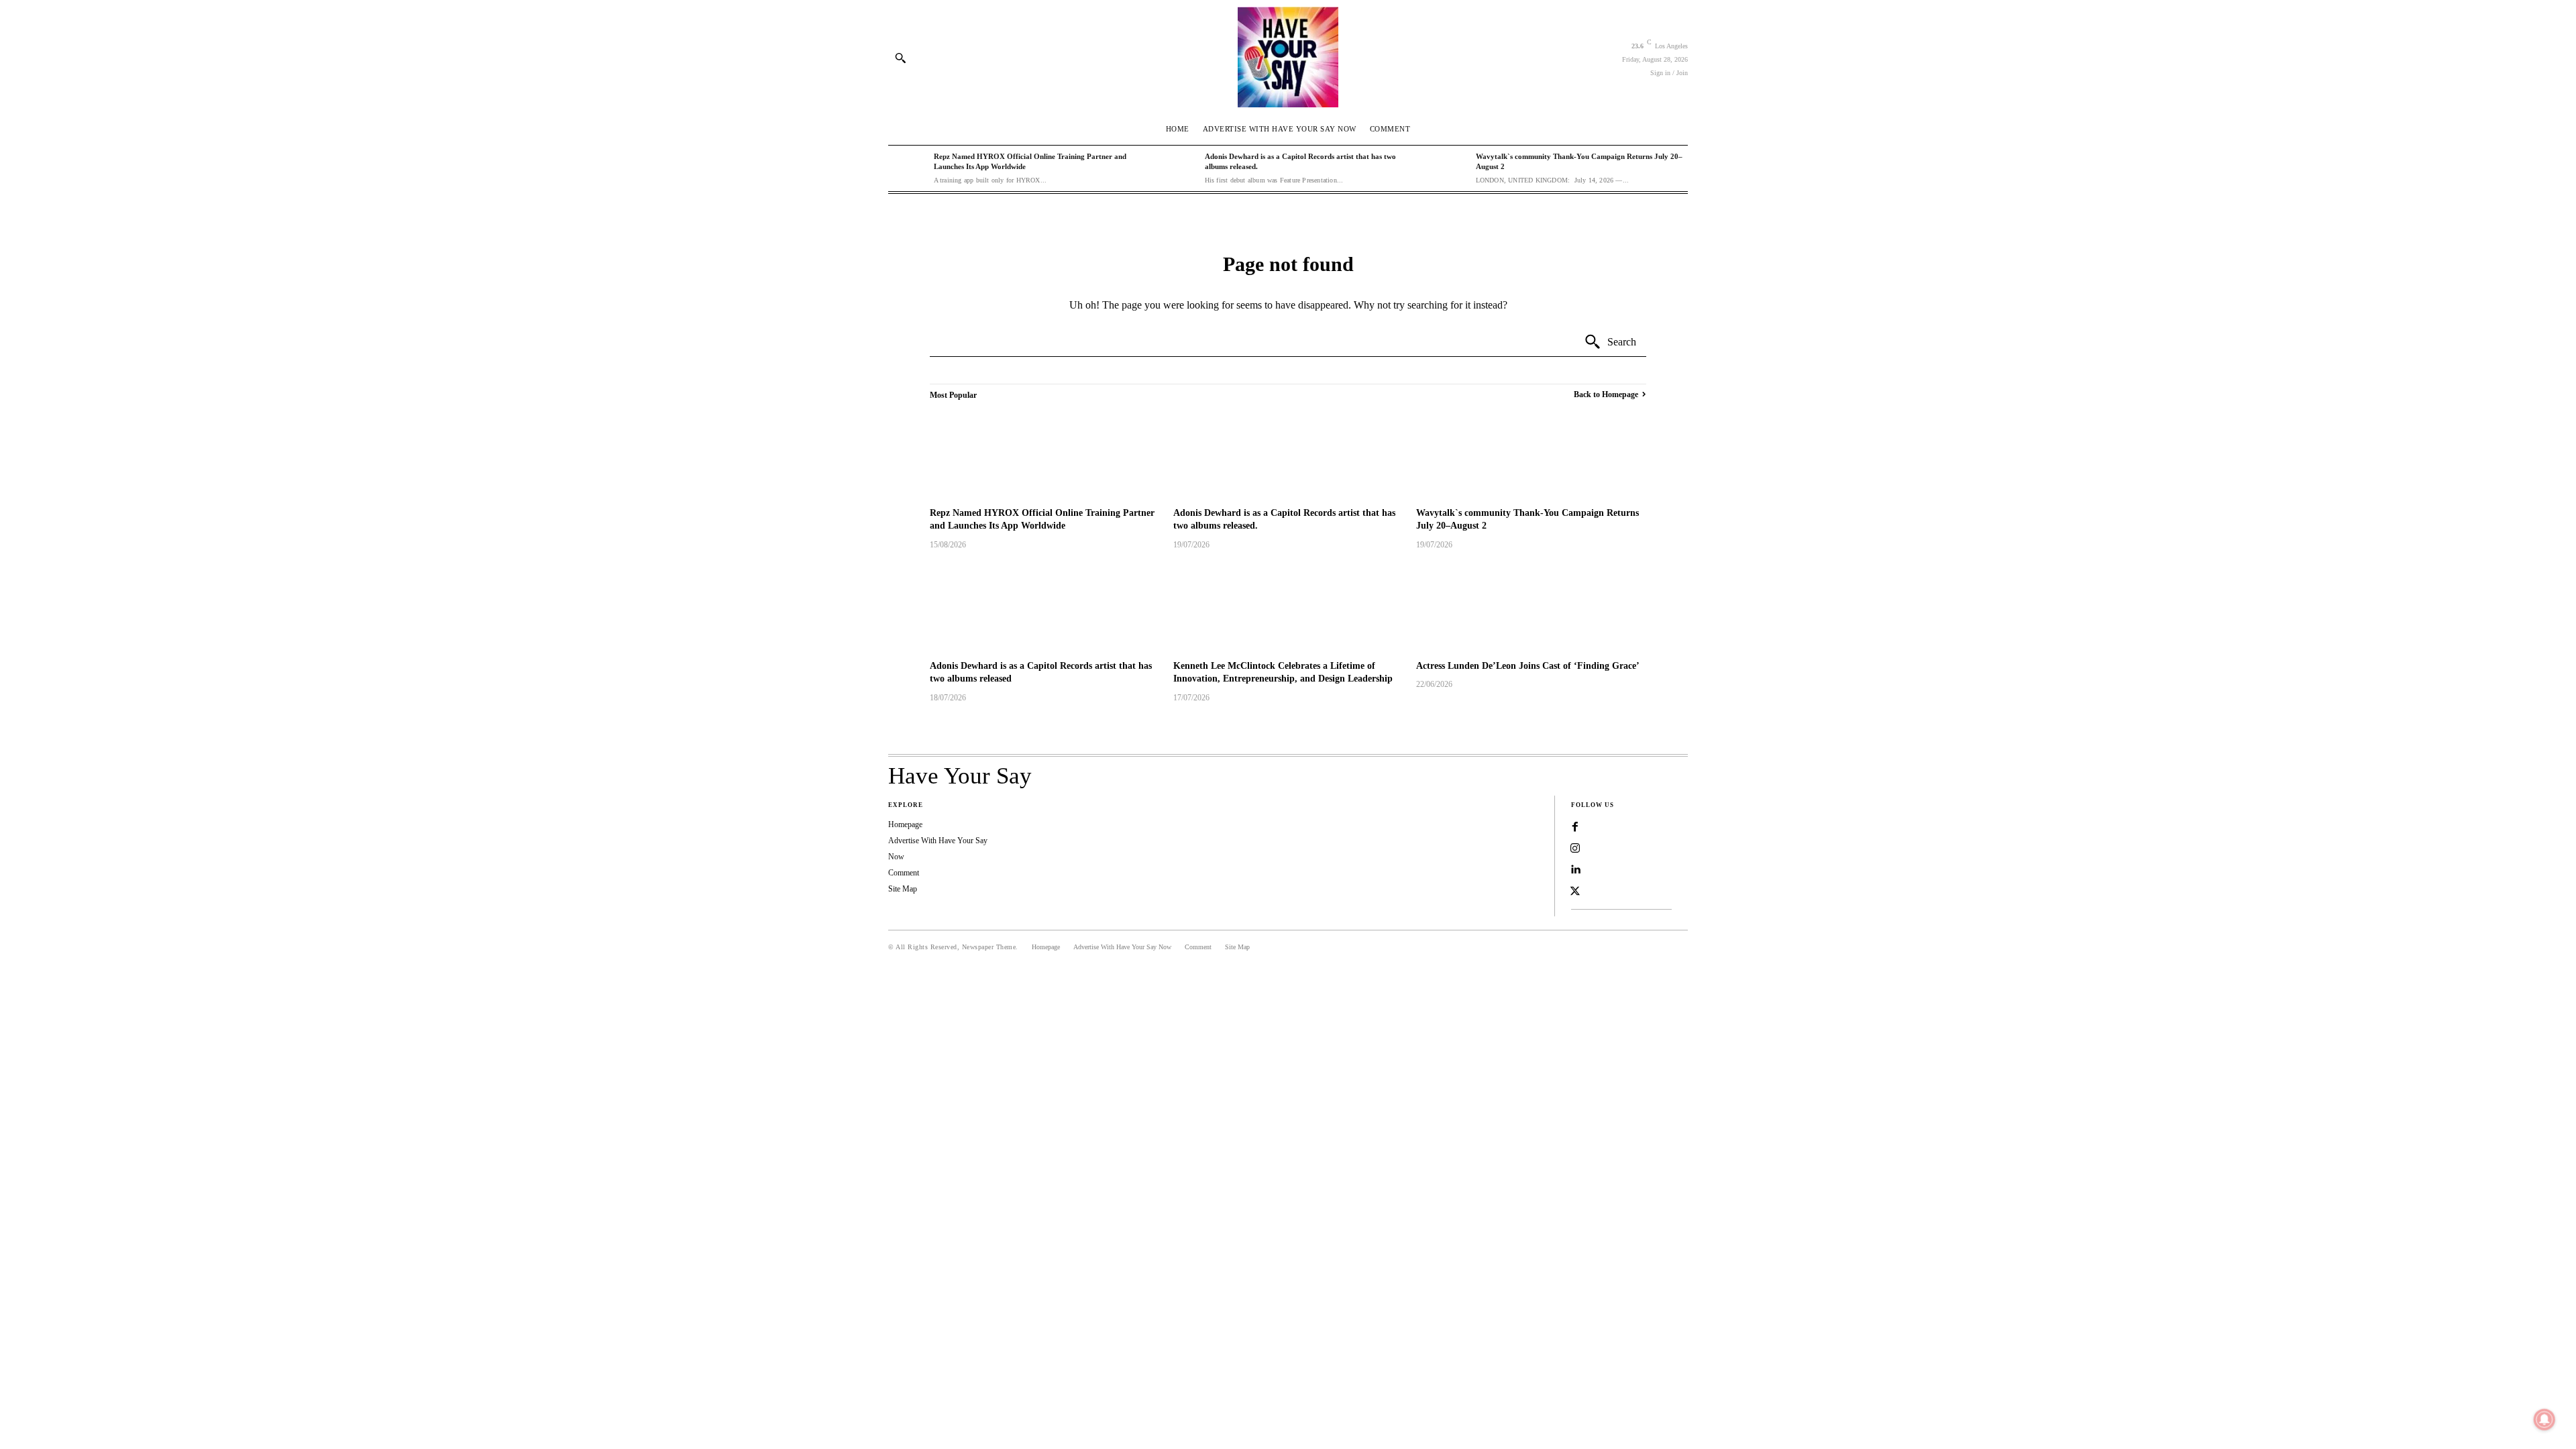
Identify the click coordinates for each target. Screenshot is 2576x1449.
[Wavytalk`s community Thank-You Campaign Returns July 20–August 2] (1450, 168)
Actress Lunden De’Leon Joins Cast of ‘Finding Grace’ (1528, 666)
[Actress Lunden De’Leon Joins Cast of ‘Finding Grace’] (1531, 607)
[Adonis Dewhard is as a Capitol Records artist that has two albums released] (1045, 607)
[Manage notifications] (2544, 1419)
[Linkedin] (1575, 870)
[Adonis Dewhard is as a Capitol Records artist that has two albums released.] (1179, 168)
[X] (1575, 892)
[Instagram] (1575, 849)
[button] (900, 58)
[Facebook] (1575, 827)
